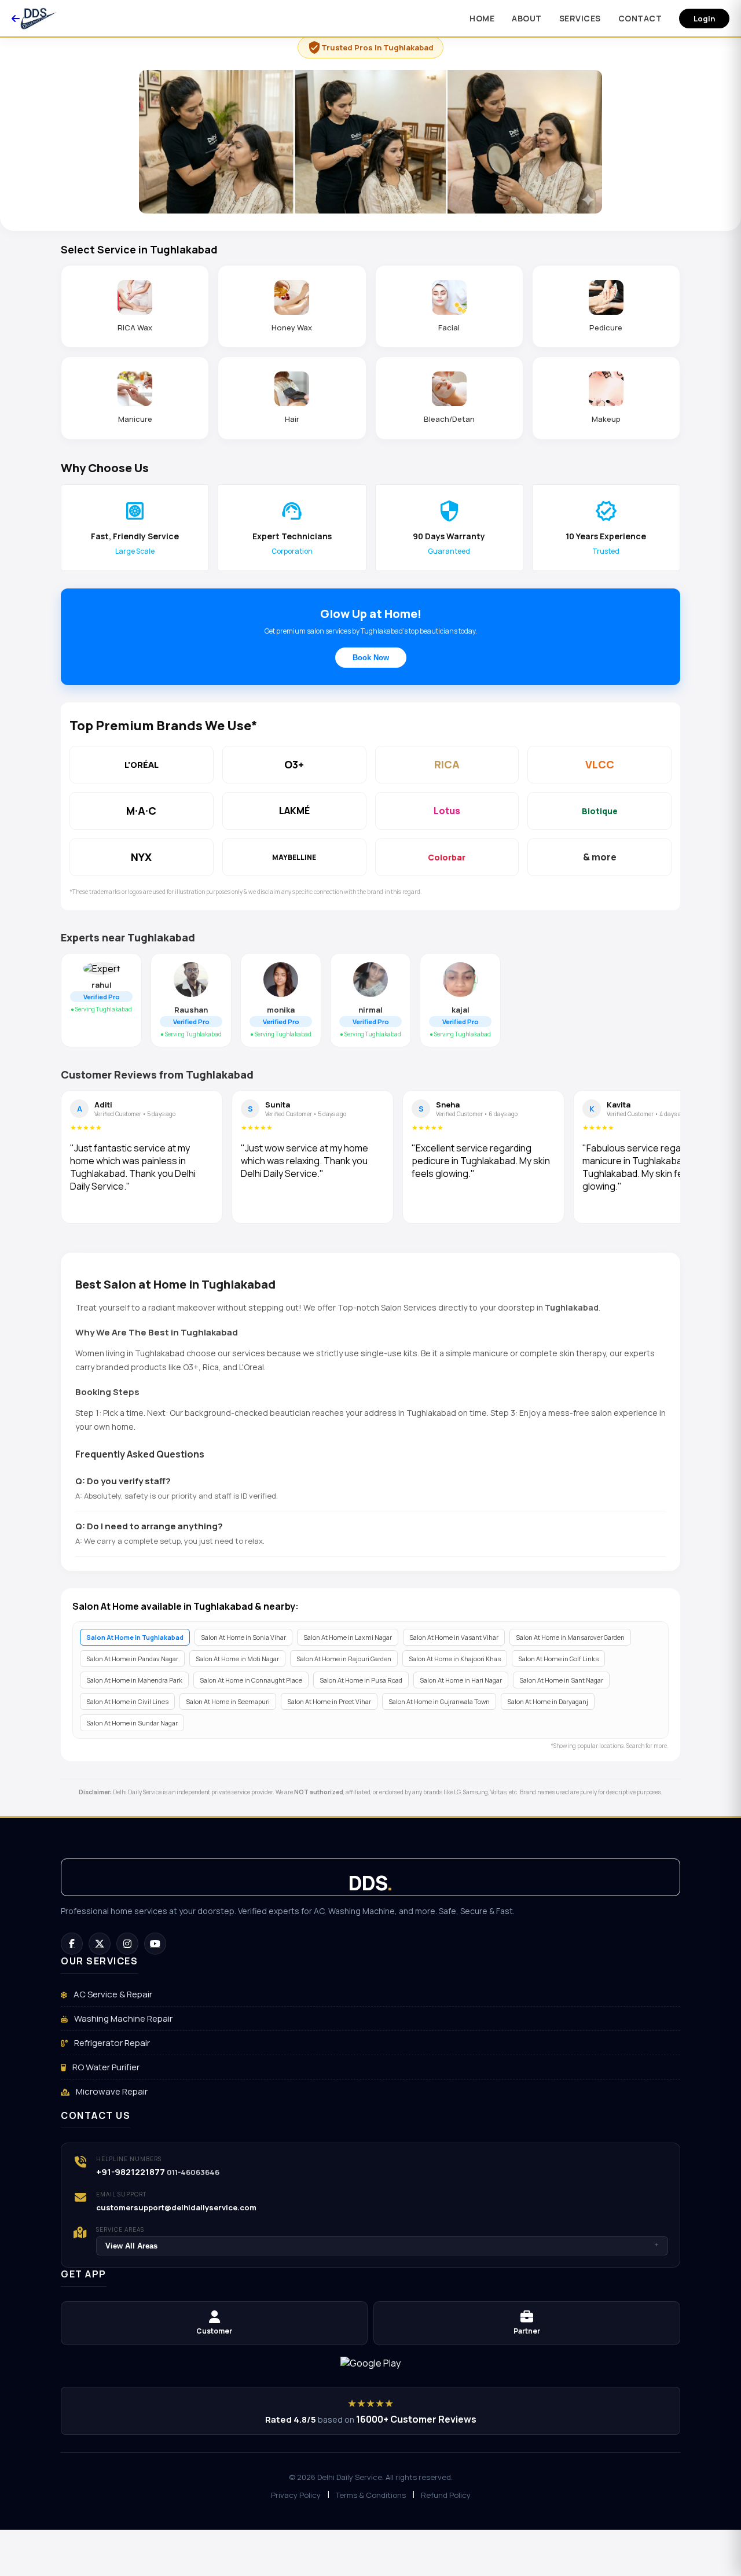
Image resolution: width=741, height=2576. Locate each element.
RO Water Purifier (105, 2067)
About (527, 18)
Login (704, 19)
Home (482, 18)
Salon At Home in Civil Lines (127, 1701)
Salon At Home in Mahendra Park (134, 1680)
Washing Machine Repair (122, 2019)
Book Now (371, 658)
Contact (640, 18)
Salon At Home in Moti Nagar (237, 1659)
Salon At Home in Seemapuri (228, 1701)
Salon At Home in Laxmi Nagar (348, 1637)
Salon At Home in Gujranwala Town (439, 1701)
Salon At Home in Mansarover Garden (570, 1637)
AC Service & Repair (112, 1994)
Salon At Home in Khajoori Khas (455, 1659)
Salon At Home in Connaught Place (251, 1680)
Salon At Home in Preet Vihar (329, 1701)
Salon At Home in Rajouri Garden (344, 1659)
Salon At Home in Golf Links (558, 1659)
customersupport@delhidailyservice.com (176, 2207)
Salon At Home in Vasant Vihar (454, 1637)
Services (580, 18)
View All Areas (382, 2246)
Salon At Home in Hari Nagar (461, 1680)
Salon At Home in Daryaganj (548, 1701)
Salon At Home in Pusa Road (361, 1680)
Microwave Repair (111, 2091)
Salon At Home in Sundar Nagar (132, 1723)
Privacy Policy (296, 2495)
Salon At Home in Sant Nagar (561, 1680)
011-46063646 (193, 2172)
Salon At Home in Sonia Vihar (243, 1637)
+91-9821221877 (131, 2172)
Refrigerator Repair (111, 2043)
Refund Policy (446, 2495)
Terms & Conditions (371, 2495)
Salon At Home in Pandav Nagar (132, 1659)
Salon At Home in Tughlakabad (135, 1637)
